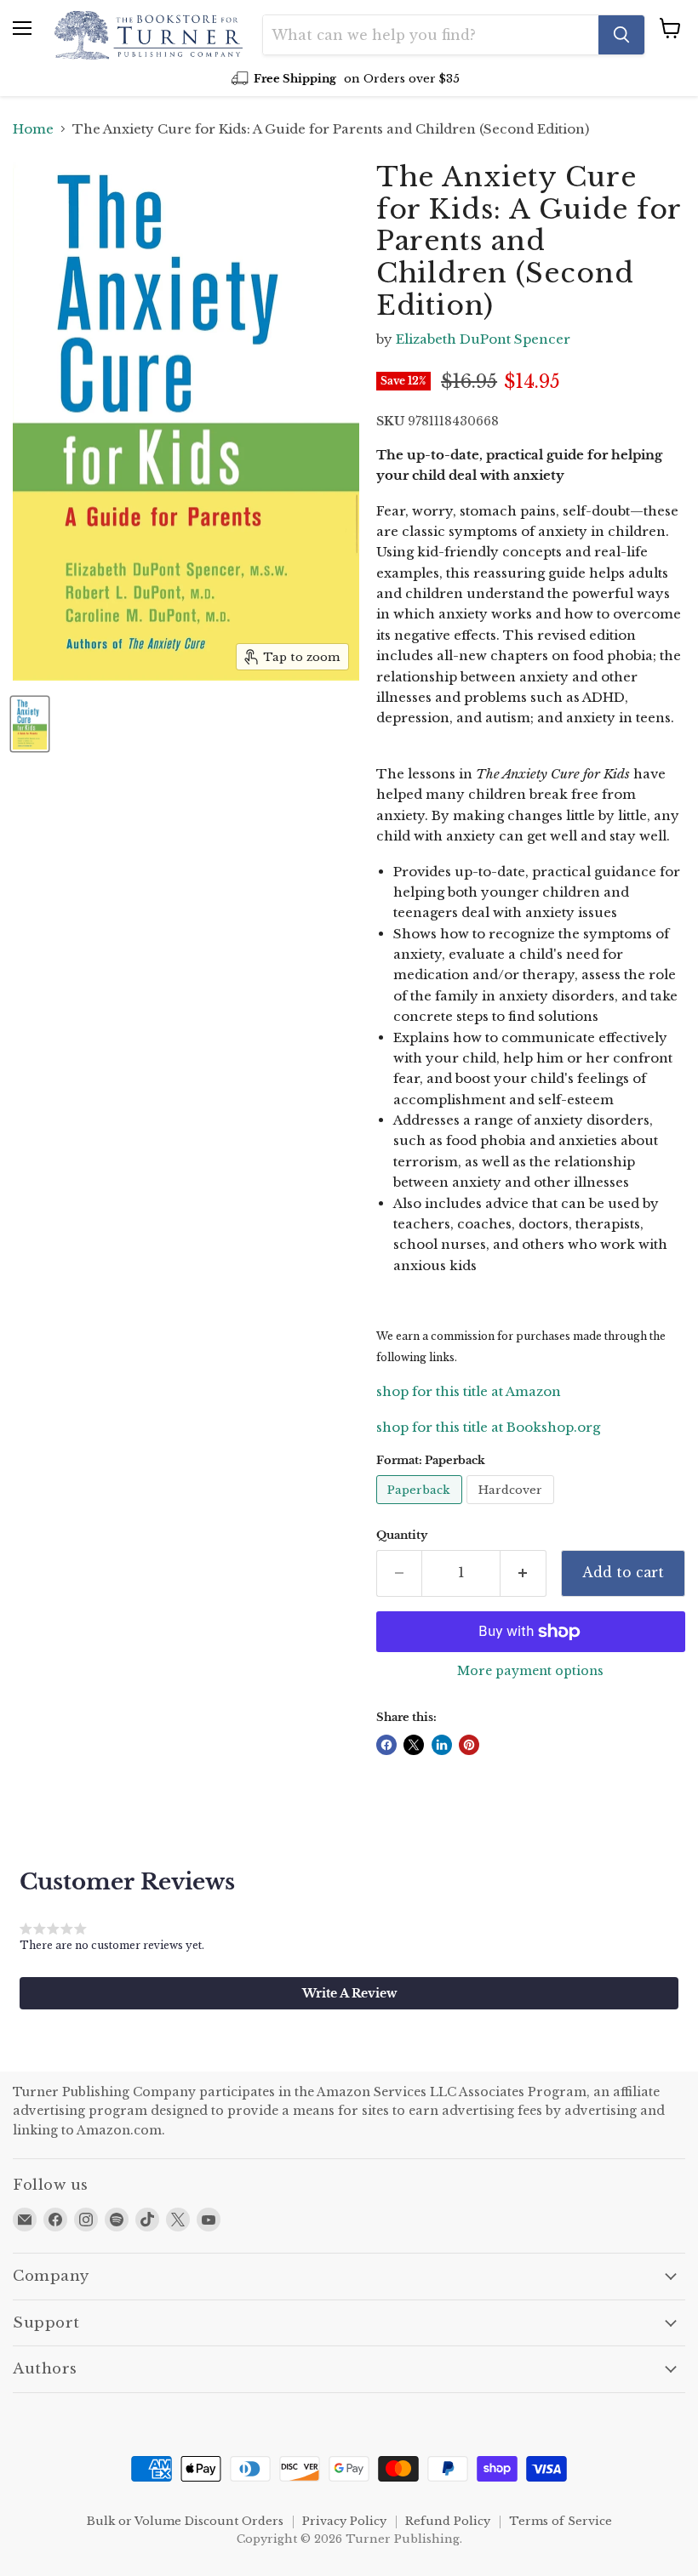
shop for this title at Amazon (469, 1391)
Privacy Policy (344, 2521)
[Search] (621, 35)
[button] (349, 1993)
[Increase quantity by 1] (523, 1573)
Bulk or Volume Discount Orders (185, 2521)
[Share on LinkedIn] (442, 1745)
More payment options (530, 1671)
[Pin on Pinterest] (469, 1745)
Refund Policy (448, 2521)
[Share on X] (414, 1745)
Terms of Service (561, 2521)
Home (33, 129)
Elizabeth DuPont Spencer (483, 339)
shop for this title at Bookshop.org (488, 1427)
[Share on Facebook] (386, 1745)
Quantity (402, 1535)
